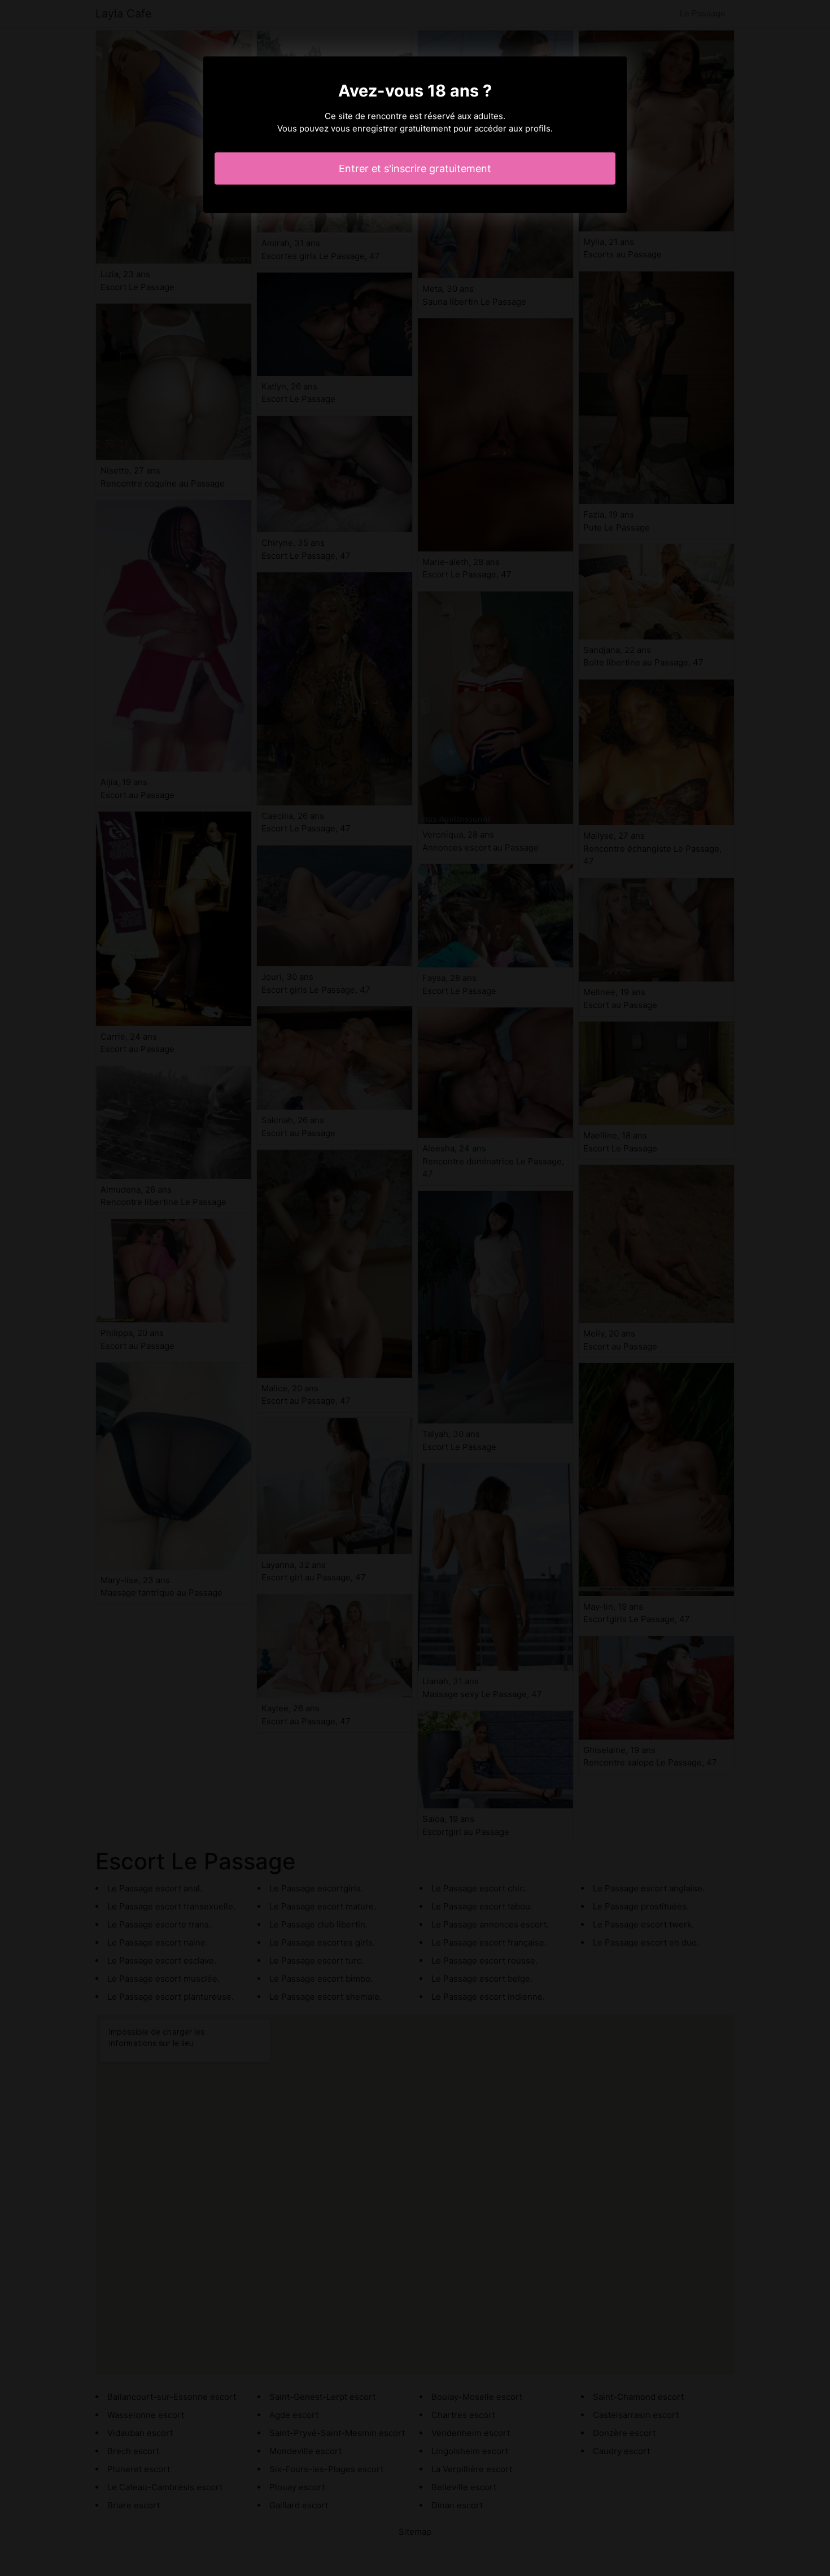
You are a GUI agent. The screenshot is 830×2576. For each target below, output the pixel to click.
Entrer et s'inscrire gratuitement (415, 168)
